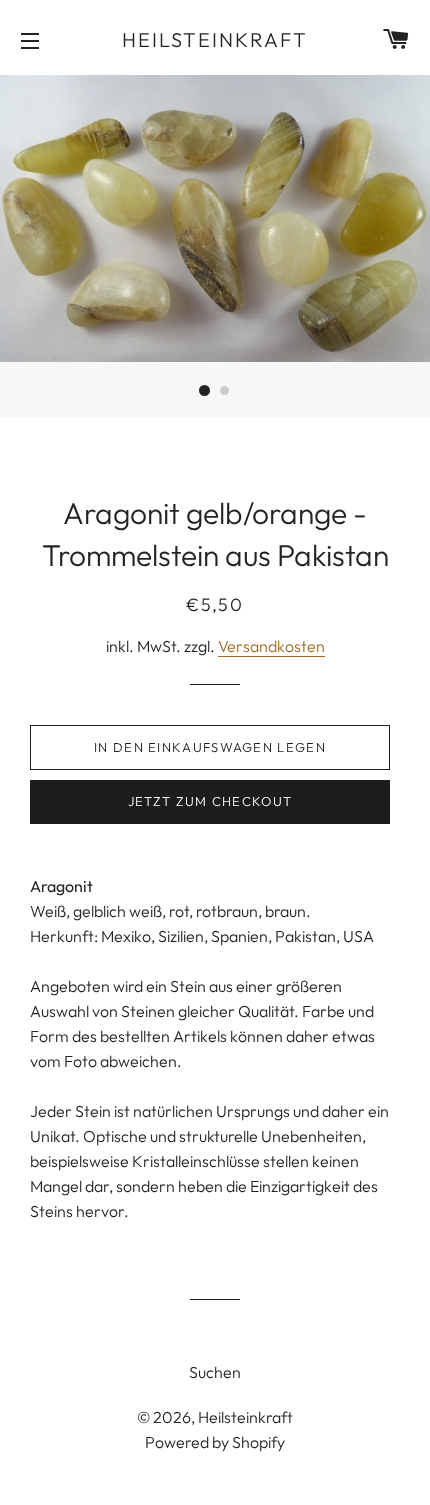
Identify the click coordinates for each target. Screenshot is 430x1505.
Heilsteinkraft (215, 39)
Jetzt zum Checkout (210, 801)
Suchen (215, 1372)
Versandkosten (271, 646)
